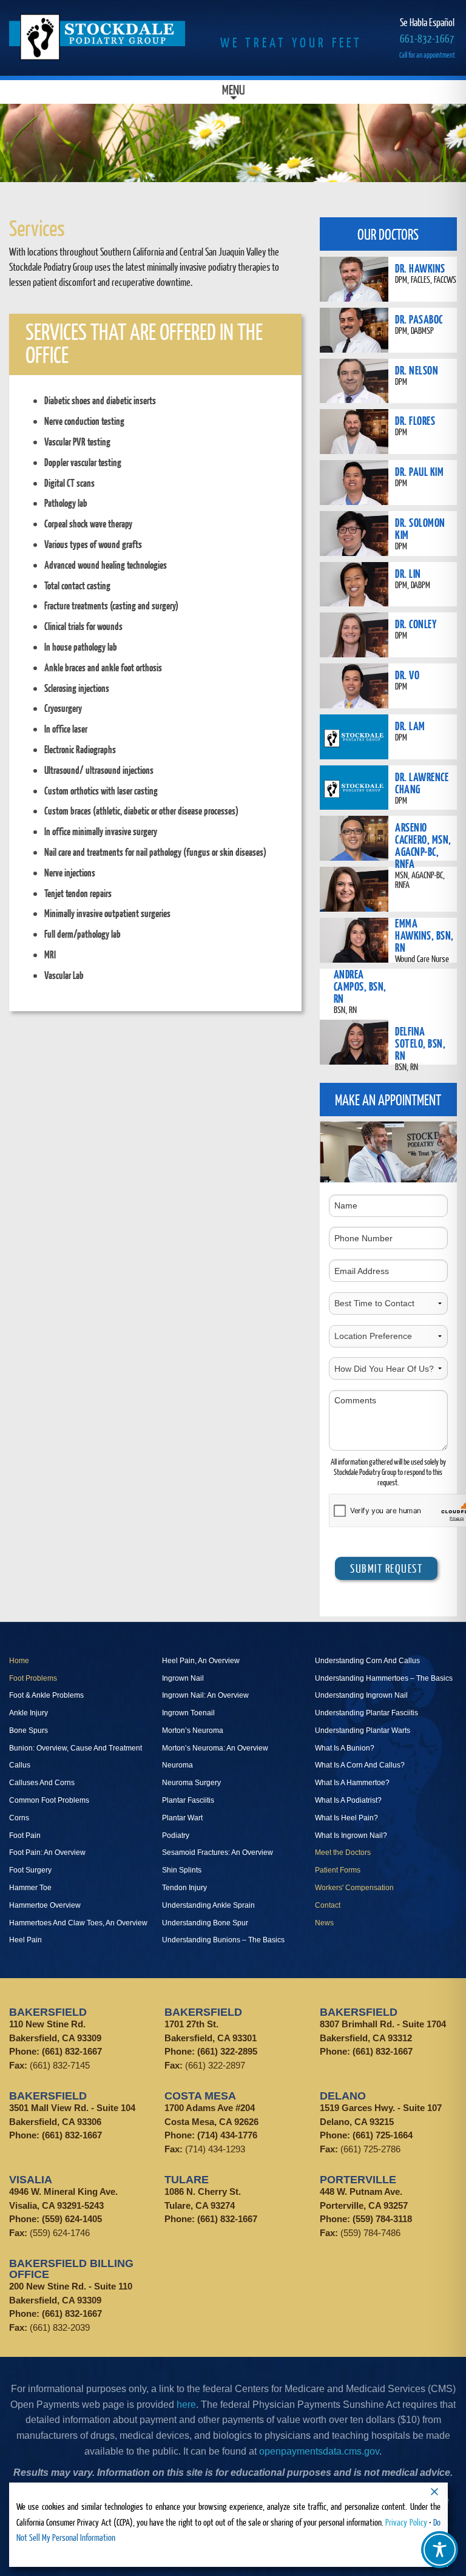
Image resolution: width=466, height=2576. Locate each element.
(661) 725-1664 (383, 2135)
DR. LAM (410, 726)
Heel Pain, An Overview (201, 1661)
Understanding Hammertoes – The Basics (384, 1678)
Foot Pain (25, 1835)
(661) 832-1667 (72, 2051)
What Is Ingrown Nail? (351, 1835)
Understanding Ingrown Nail (361, 1695)
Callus (20, 1765)
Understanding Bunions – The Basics (223, 1940)
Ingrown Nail (183, 1678)
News (324, 1923)
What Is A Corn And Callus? (360, 1765)
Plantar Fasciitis (188, 1800)
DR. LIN (408, 573)
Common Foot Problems (49, 1800)
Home (19, 1661)
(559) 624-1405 (72, 2219)
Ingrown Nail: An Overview (205, 1695)
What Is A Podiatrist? (348, 1800)
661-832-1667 (427, 39)
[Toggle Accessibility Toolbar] (440, 2550)
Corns (19, 1818)
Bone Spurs (29, 1730)
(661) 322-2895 (227, 2051)
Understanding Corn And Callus (367, 1661)
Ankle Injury (29, 1713)
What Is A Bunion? (345, 1748)
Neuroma (177, 1765)
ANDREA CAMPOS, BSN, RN (360, 986)
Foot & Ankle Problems (46, 1695)
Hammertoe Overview (45, 1905)
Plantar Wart (182, 1818)
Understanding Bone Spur (205, 1923)
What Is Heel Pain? (346, 1818)
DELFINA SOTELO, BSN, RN (420, 1043)
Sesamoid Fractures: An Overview (218, 1852)
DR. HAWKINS (420, 268)
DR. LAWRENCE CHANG (422, 783)
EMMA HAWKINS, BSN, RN (424, 935)
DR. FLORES (415, 420)
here (186, 2405)
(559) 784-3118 (382, 2219)
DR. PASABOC (419, 319)
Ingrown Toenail (188, 1713)
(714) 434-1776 (227, 2135)
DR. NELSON (417, 370)
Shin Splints (182, 1870)
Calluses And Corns (42, 1783)
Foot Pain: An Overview (47, 1852)
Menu (233, 92)
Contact (328, 1905)
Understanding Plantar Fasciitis (366, 1713)
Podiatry (176, 1835)
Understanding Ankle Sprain (208, 1905)
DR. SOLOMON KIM (420, 528)
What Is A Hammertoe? (352, 1783)
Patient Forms (338, 1870)
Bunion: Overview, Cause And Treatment (76, 1748)
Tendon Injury (184, 1888)
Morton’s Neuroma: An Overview (215, 1748)
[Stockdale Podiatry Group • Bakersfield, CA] (97, 37)
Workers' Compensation (354, 1888)
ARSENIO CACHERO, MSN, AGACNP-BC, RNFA (423, 845)
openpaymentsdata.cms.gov (319, 2451)
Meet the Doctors (343, 1852)
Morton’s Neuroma (193, 1730)
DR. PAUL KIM (419, 471)
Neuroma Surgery (191, 1783)
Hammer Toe (30, 1888)
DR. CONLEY (416, 624)
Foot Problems (33, 1678)
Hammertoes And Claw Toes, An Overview (78, 1923)
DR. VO (407, 675)
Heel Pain (25, 1940)
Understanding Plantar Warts (363, 1730)
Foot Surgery (30, 1870)
